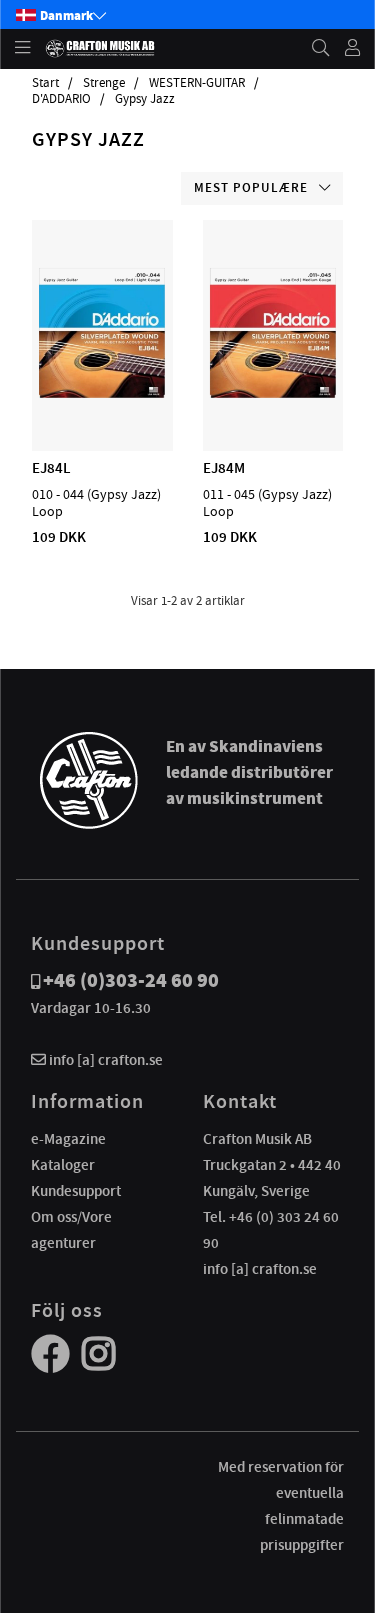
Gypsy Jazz (145, 99)
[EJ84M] (273, 393)
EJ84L (51, 468)
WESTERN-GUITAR (197, 83)
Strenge (104, 83)
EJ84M (224, 468)
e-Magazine (68, 1139)
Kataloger (63, 1165)
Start (45, 83)
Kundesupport (76, 1191)
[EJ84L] (102, 393)
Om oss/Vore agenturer (71, 1230)
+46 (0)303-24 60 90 (131, 980)
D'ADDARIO (61, 99)
